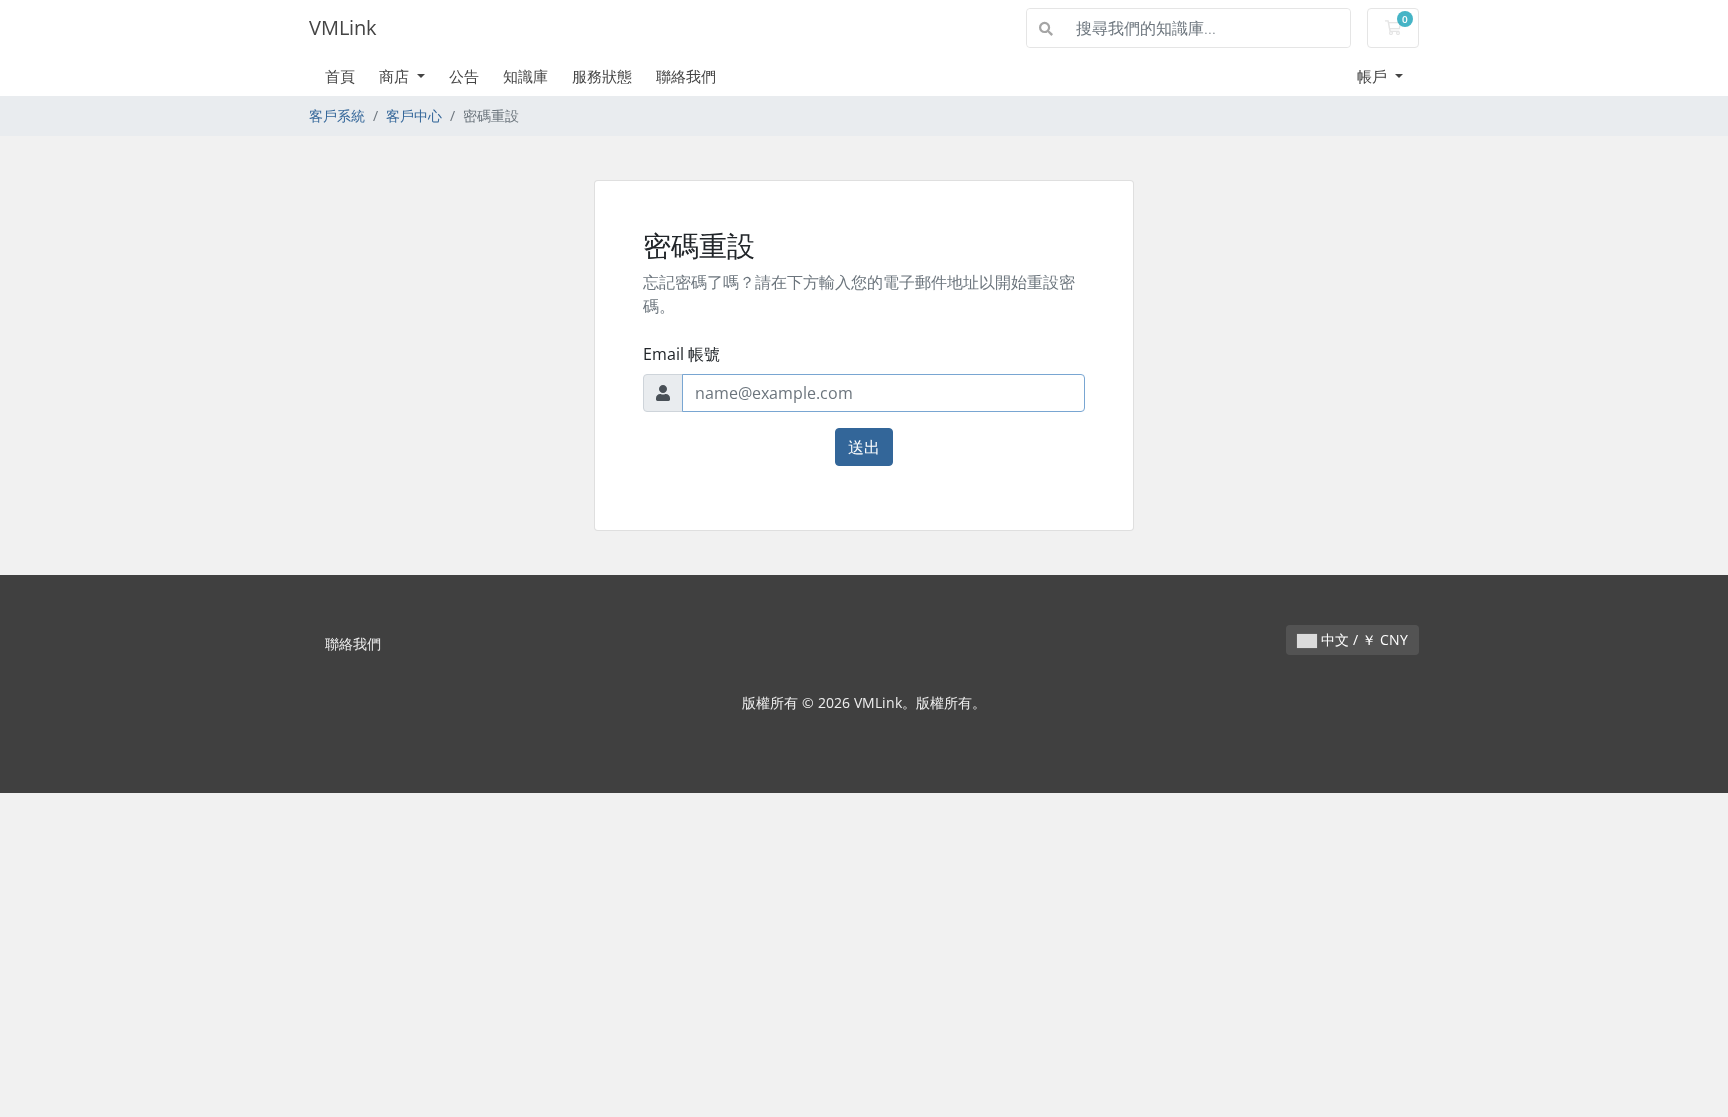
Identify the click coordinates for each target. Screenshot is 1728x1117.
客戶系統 (337, 115)
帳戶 (1374, 76)
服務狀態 (602, 76)
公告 (464, 76)
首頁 (340, 76)
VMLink (343, 27)
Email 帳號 (681, 354)
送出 (864, 447)
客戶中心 (414, 115)
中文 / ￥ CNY (1362, 639)
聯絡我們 (686, 76)
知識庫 (525, 76)
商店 (396, 76)
